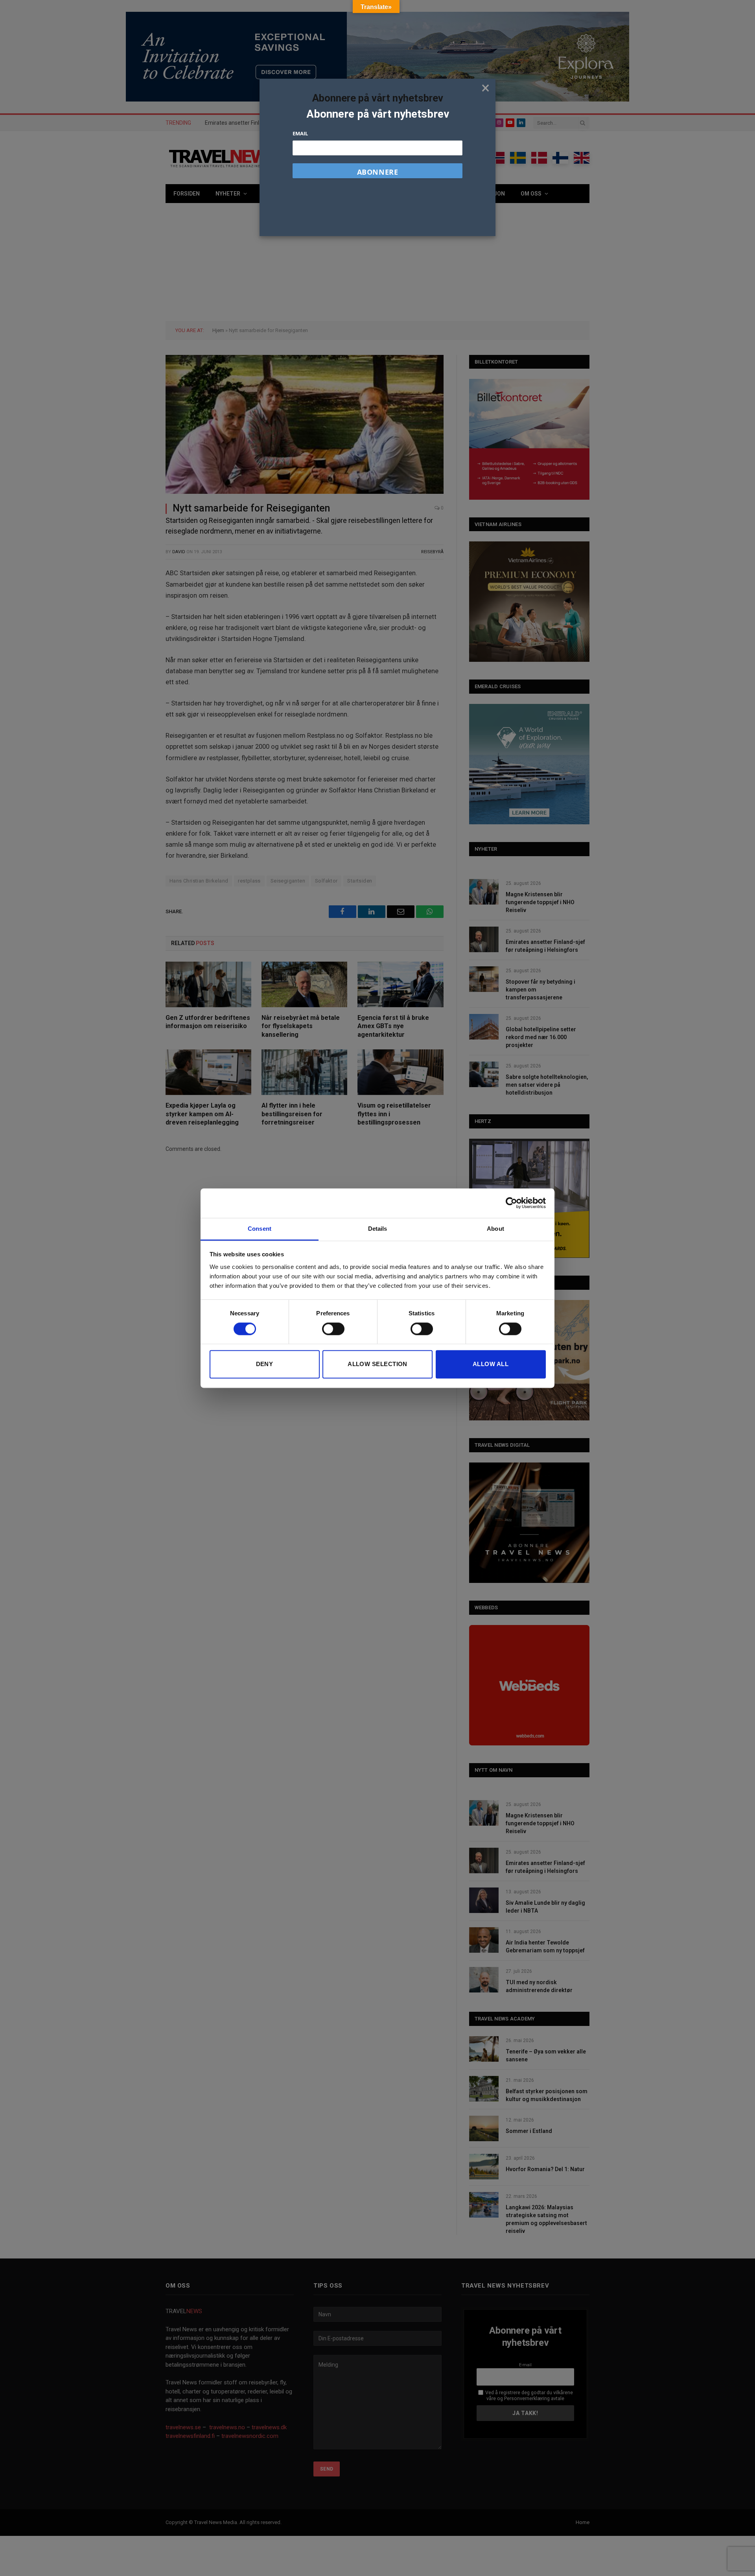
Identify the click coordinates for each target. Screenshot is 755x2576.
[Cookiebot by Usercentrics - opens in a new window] (511, 1203)
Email (300, 133)
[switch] (333, 1329)
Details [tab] (378, 1229)
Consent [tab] (260, 1229)
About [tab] (495, 1229)
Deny (265, 1364)
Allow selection (377, 1364)
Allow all (491, 1364)
